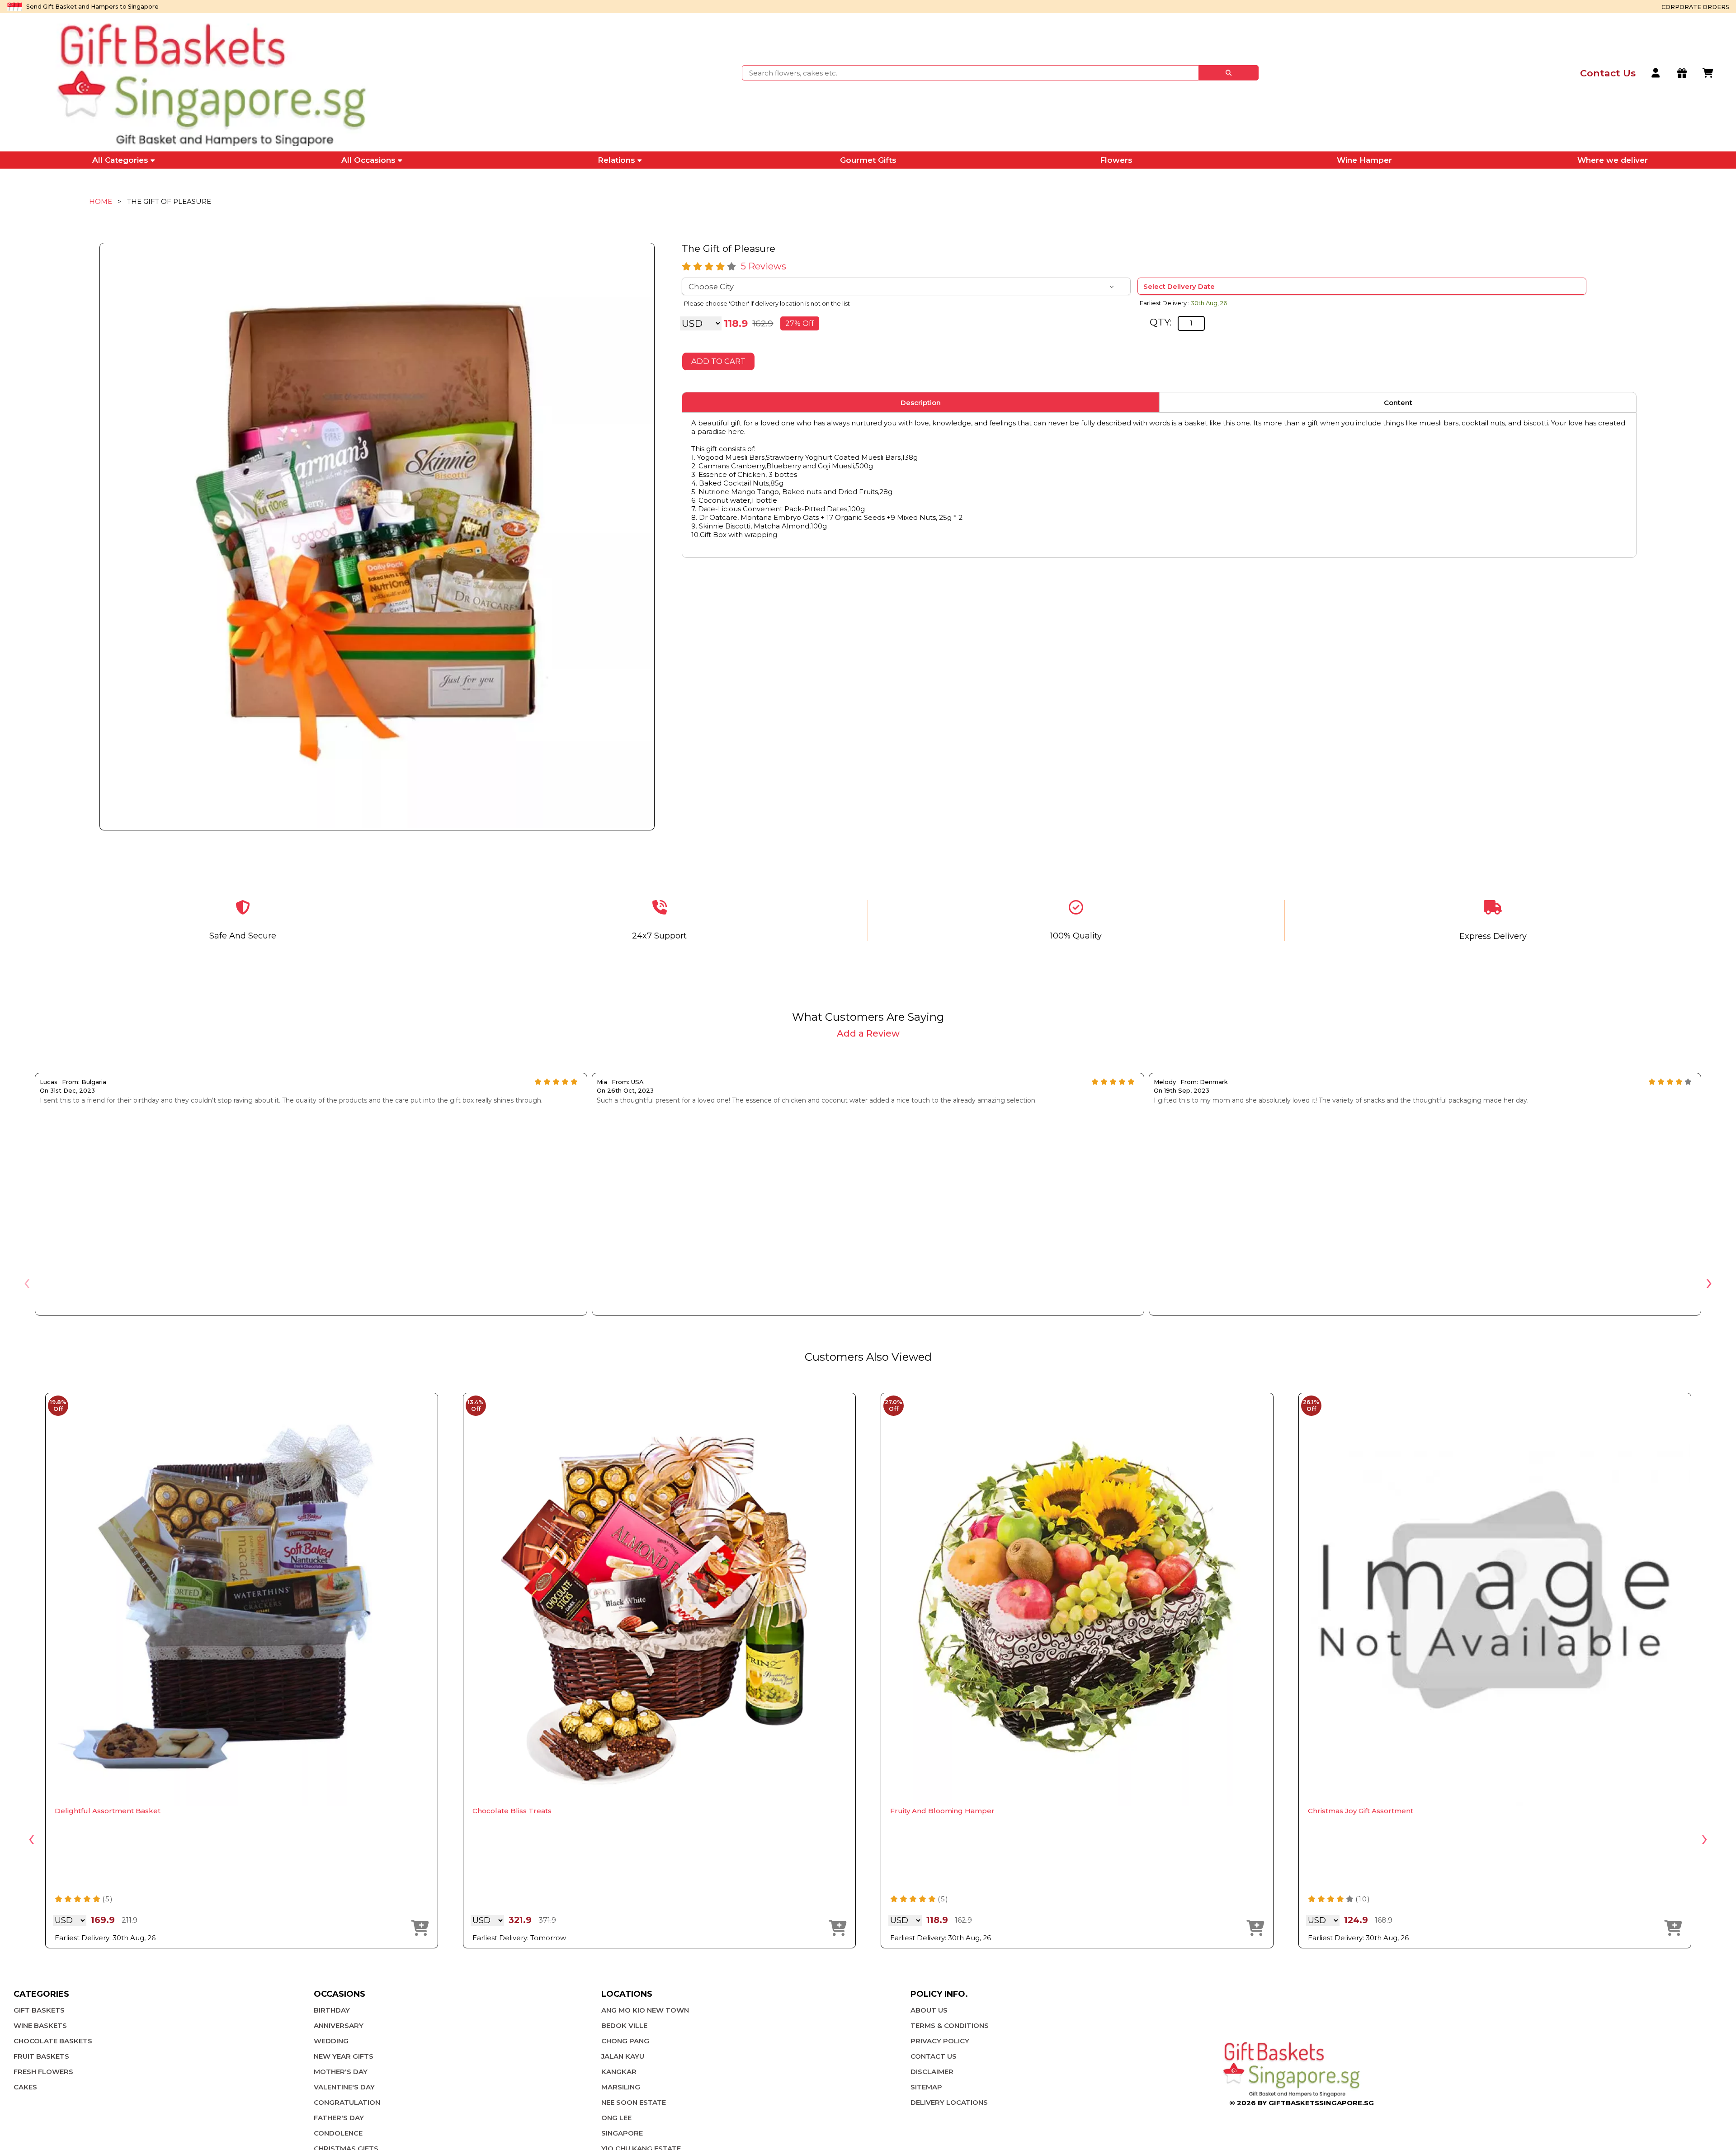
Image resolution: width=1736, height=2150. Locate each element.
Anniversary (339, 2025)
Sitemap (926, 2087)
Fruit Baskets (41, 2056)
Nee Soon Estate (634, 2102)
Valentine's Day (344, 2087)
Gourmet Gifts (868, 160)
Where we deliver (1613, 160)
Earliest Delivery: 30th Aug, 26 (105, 1938)
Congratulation (347, 2102)
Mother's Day (341, 2072)
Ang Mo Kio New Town (645, 2010)
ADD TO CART (718, 361)
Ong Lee (616, 2118)
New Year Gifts (344, 2056)
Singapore (622, 2133)
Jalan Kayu (623, 2056)
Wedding (331, 2041)
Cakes (25, 2087)
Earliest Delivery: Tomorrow (519, 1938)
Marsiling (621, 2087)
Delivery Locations (949, 2102)
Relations (616, 160)
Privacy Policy (940, 2041)
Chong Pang (625, 2041)
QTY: (1160, 322)
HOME (101, 201)
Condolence (338, 2133)
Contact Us (934, 2056)
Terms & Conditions (950, 2025)
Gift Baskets (39, 2010)
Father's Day (339, 2118)
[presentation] (27, 1282)
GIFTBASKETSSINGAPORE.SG (1321, 2103)
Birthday (332, 2010)
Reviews (764, 266)
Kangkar (619, 2072)
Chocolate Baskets (53, 2041)
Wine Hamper (1364, 160)
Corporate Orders (1695, 7)
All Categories (120, 160)
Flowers (1116, 160)
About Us (929, 2010)
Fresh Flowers (43, 2072)
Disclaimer (932, 2072)
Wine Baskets (40, 2025)
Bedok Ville (624, 2025)
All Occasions (368, 160)
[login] (1656, 73)
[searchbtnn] (1229, 73)
